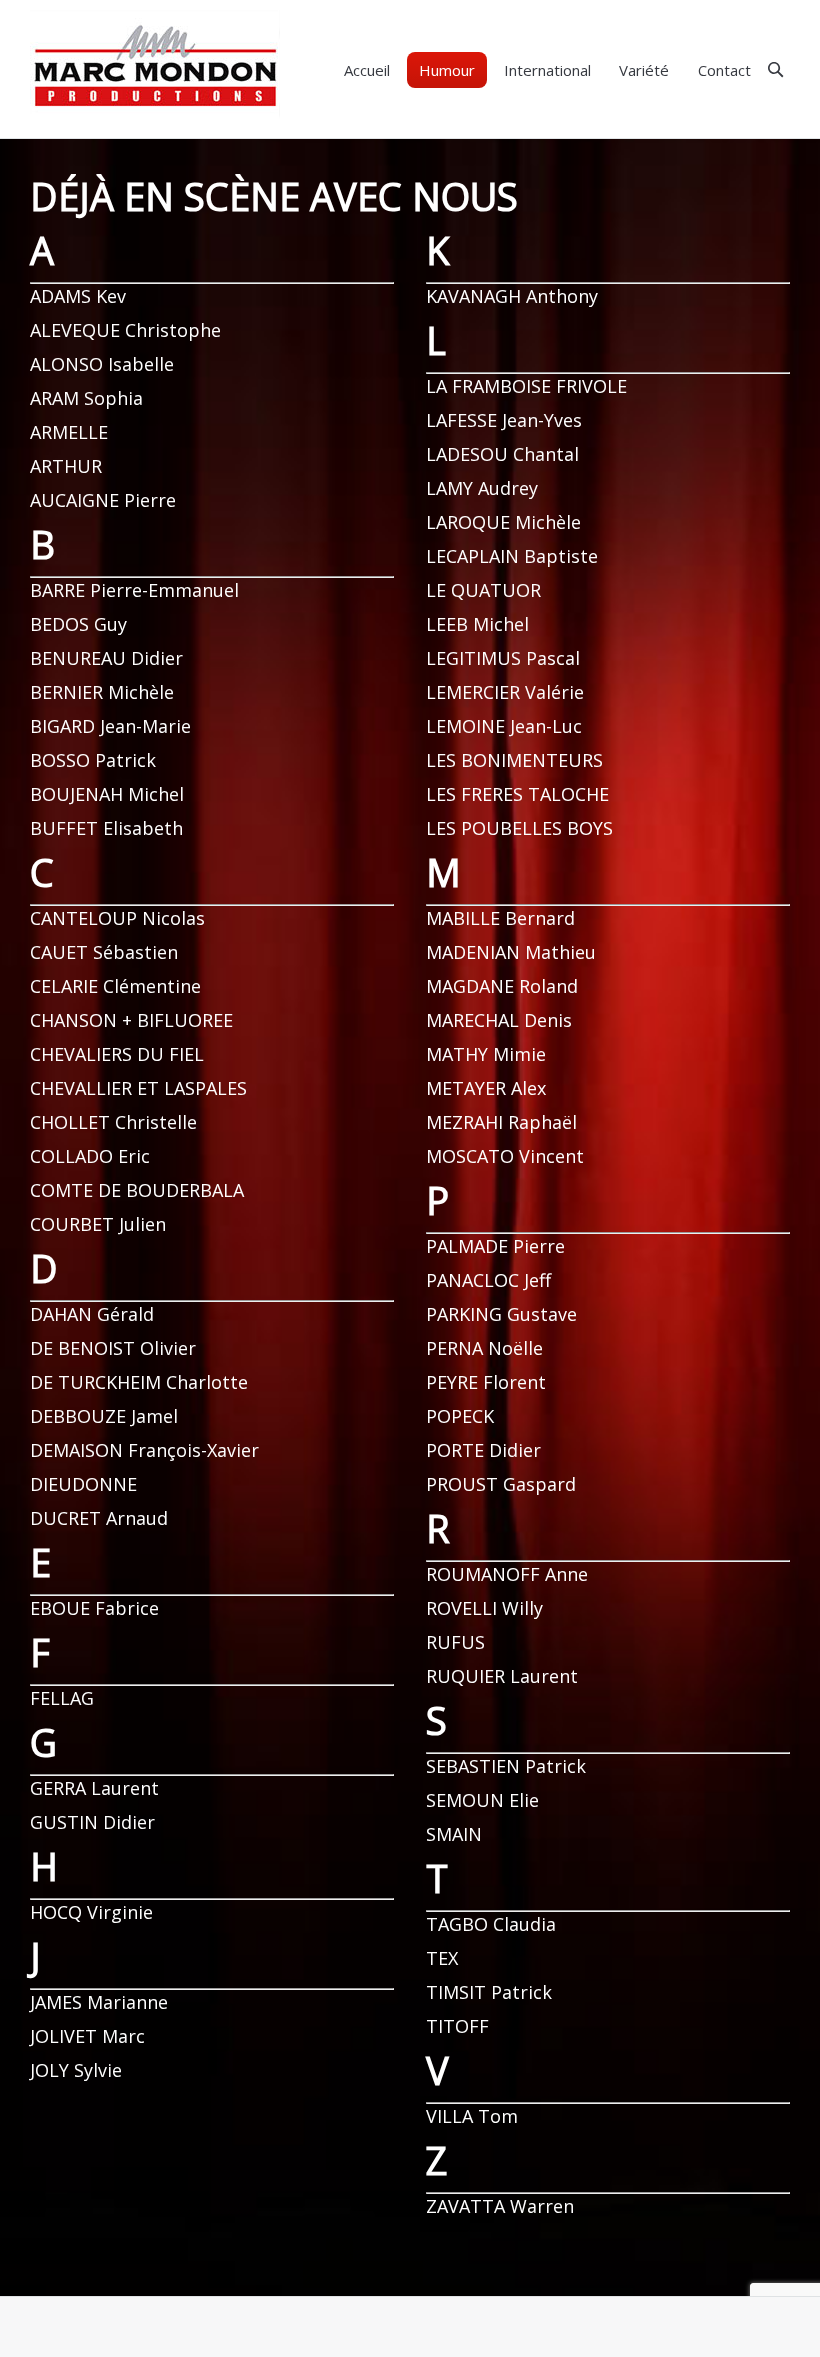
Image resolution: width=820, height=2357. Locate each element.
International (547, 70)
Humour (447, 70)
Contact (724, 70)
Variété (644, 70)
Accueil (367, 70)
